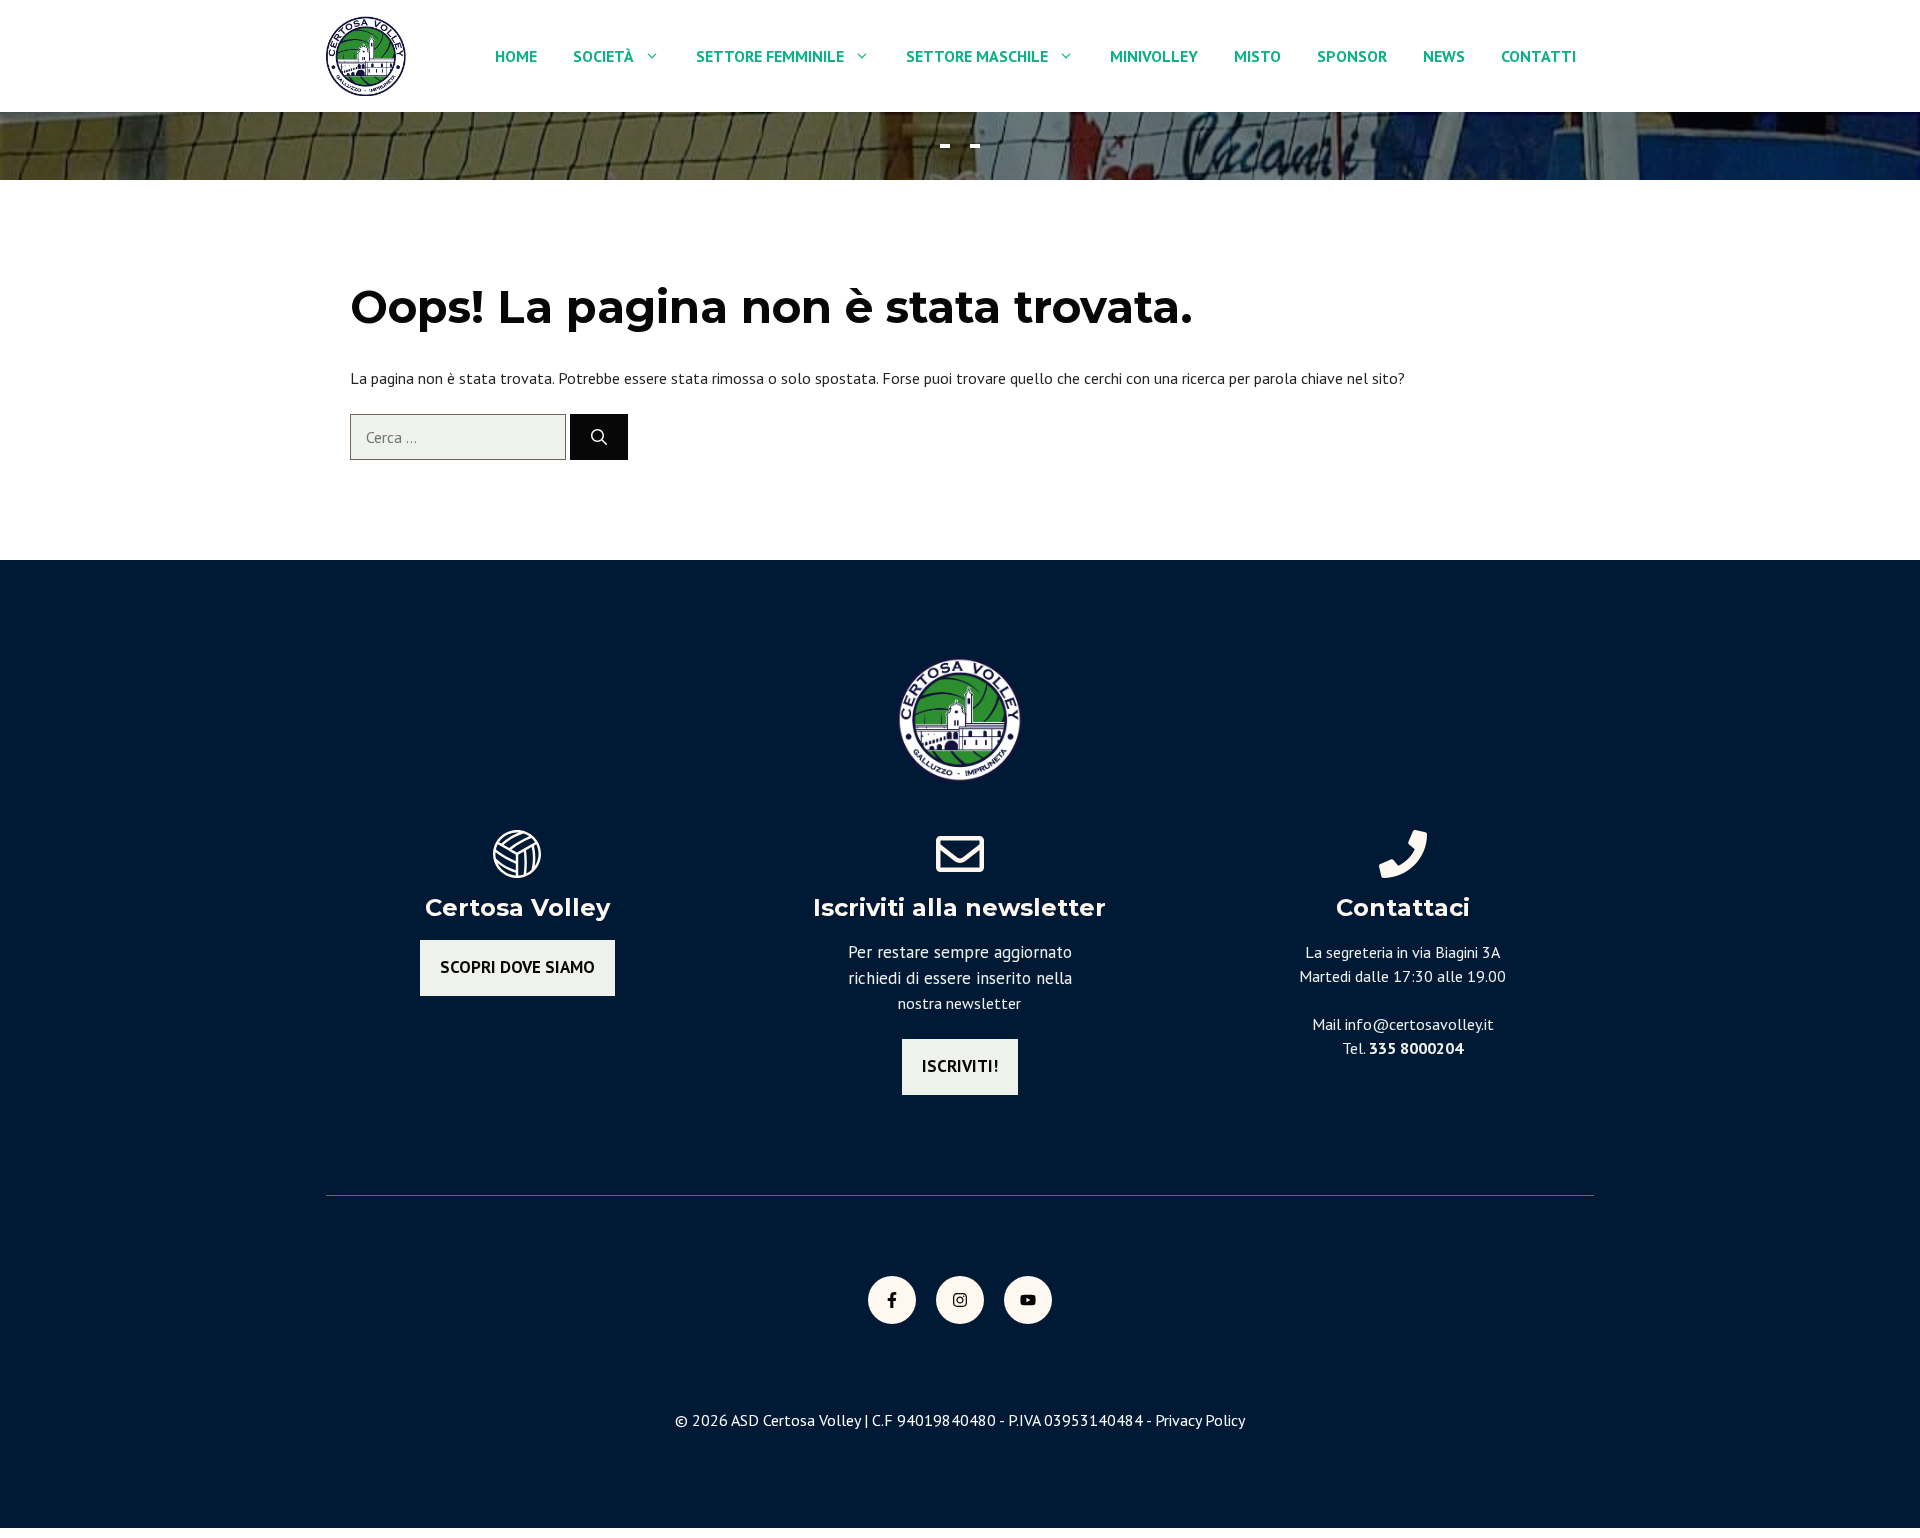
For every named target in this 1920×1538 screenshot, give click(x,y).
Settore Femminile (770, 56)
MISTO (1257, 56)
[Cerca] (599, 437)
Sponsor (1352, 56)
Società (603, 56)
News (1444, 56)
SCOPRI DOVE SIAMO (517, 967)
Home (516, 56)
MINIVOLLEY (1154, 56)
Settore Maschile (977, 56)
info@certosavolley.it (1419, 1024)
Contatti (1538, 56)
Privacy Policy (1200, 1420)
